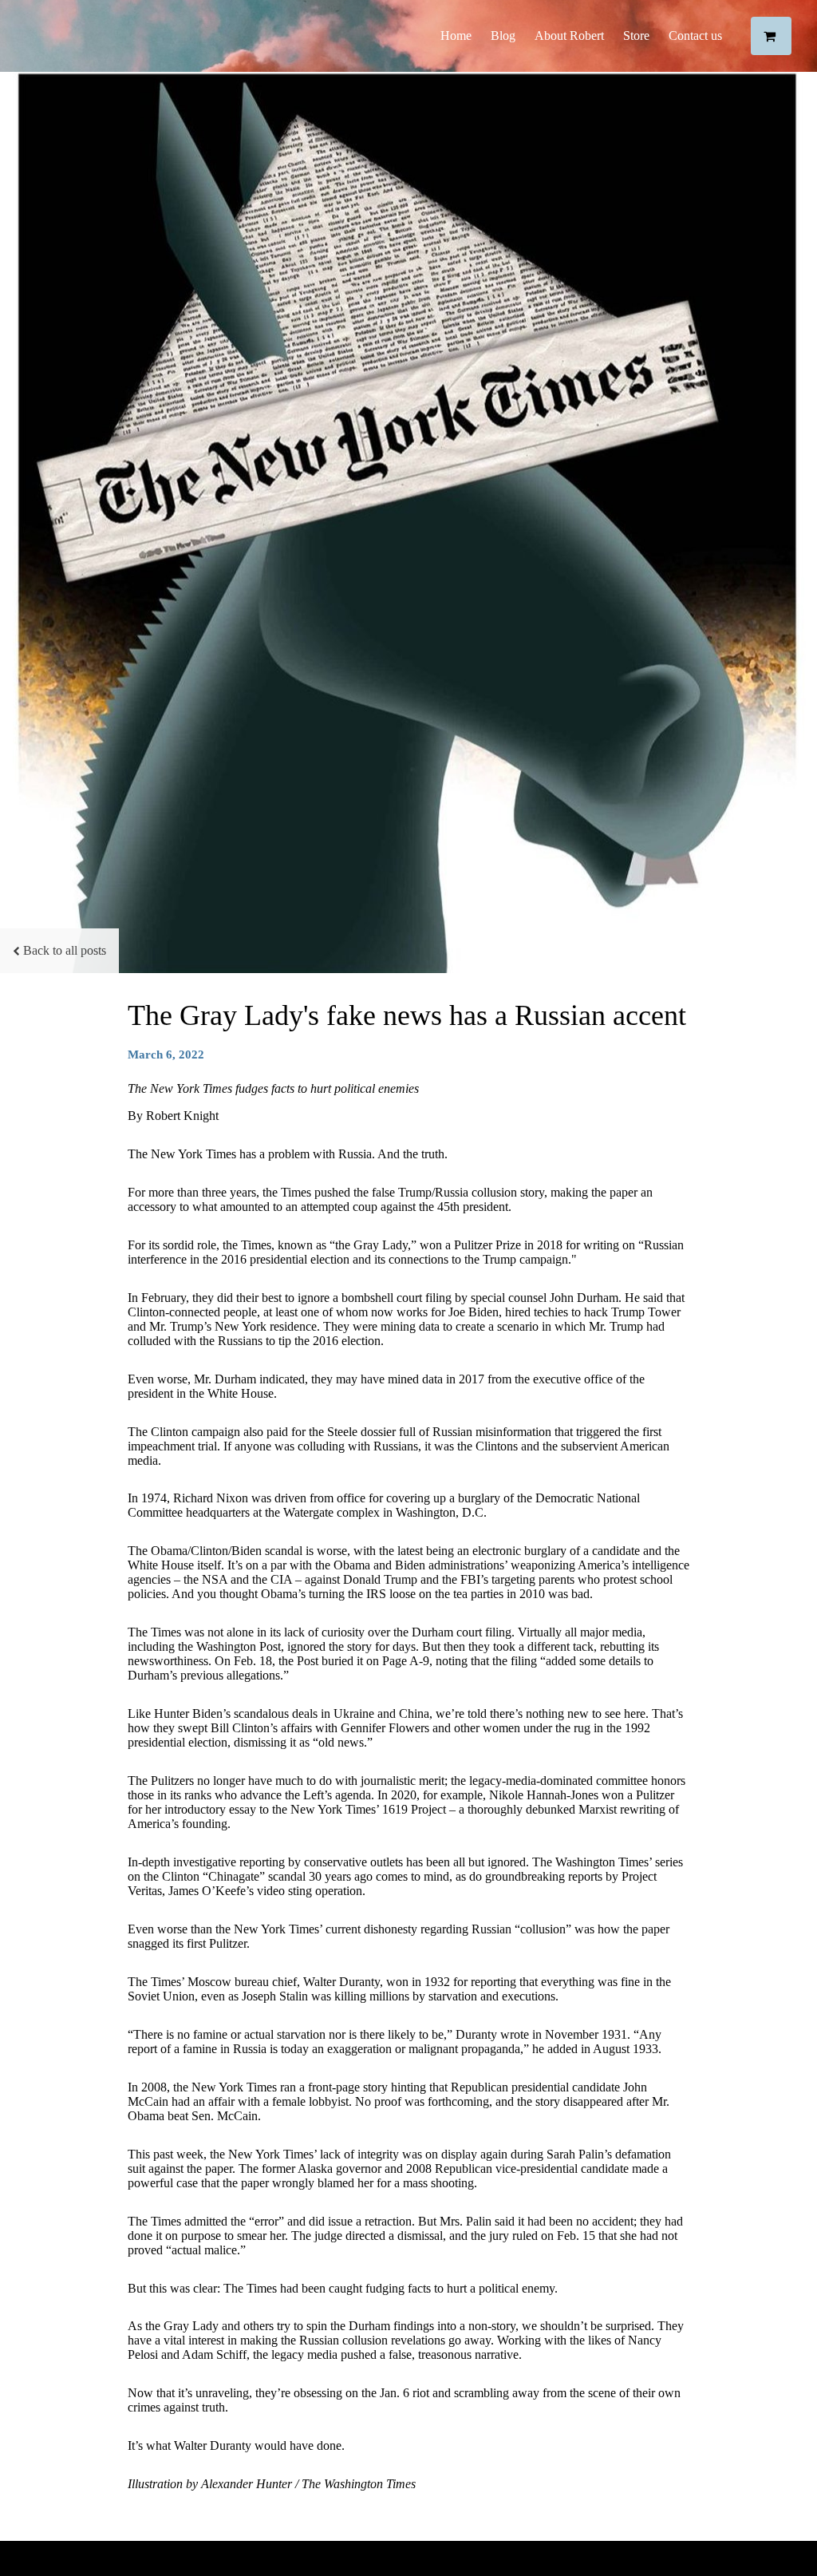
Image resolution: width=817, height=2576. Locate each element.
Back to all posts (65, 950)
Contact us (695, 36)
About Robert (569, 36)
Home (456, 36)
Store (636, 36)
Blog (503, 36)
